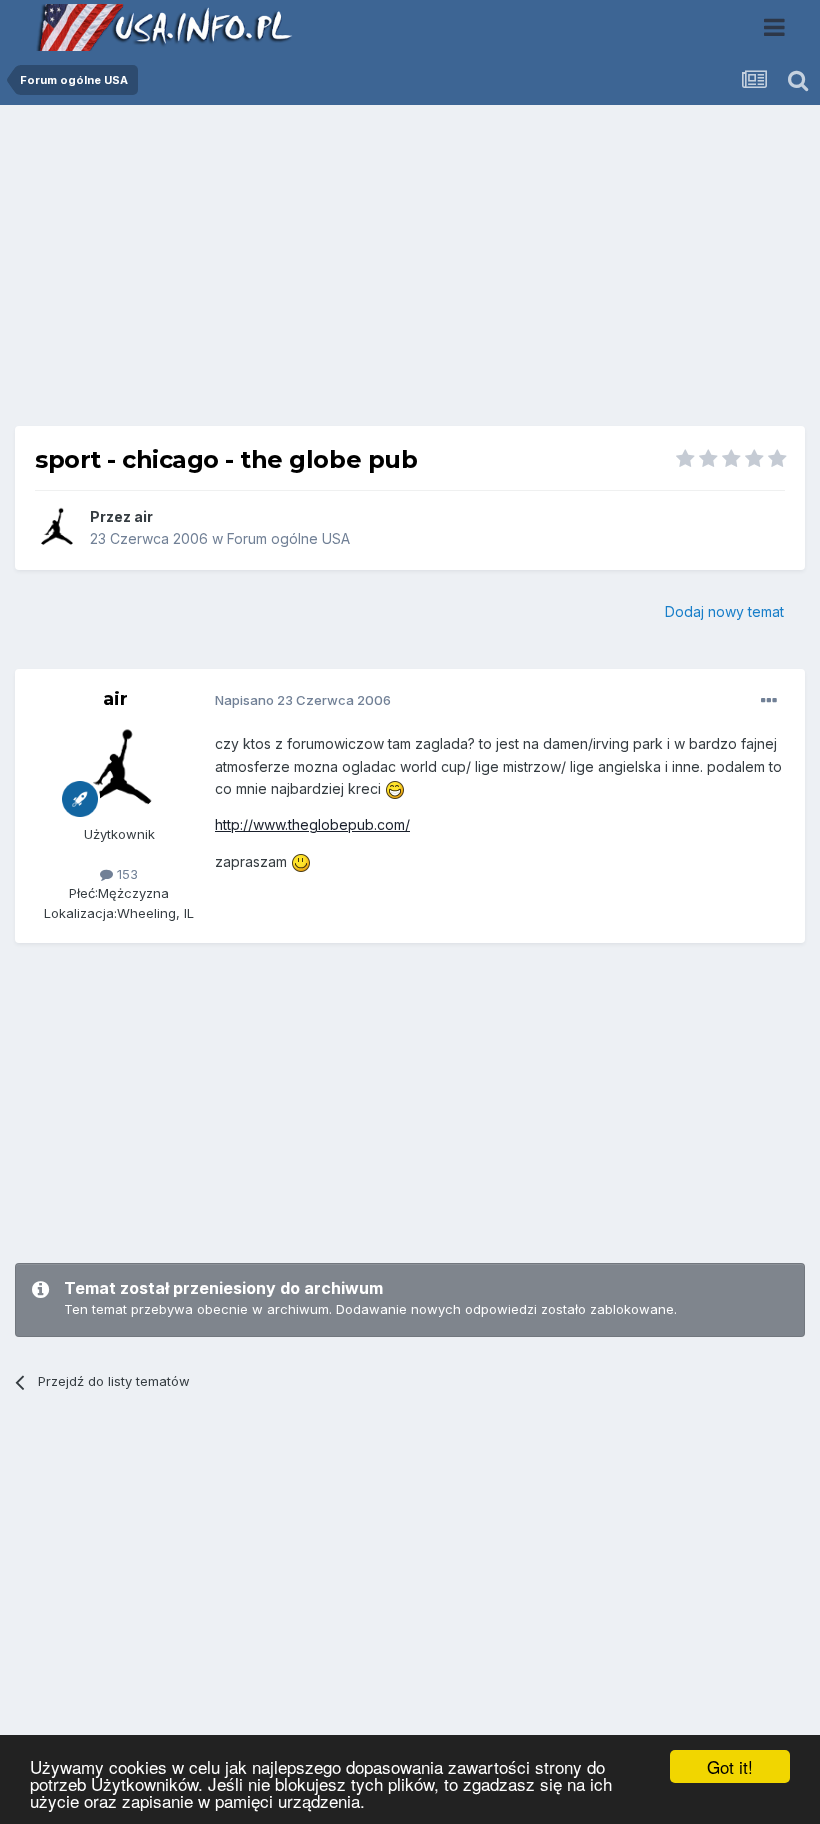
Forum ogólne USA (288, 538)
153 (125, 874)
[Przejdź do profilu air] (57, 528)
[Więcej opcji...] (769, 701)
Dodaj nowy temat (724, 611)
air (143, 516)
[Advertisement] (410, 273)
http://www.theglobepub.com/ (312, 824)
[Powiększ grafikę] (395, 788)
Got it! (730, 1766)
